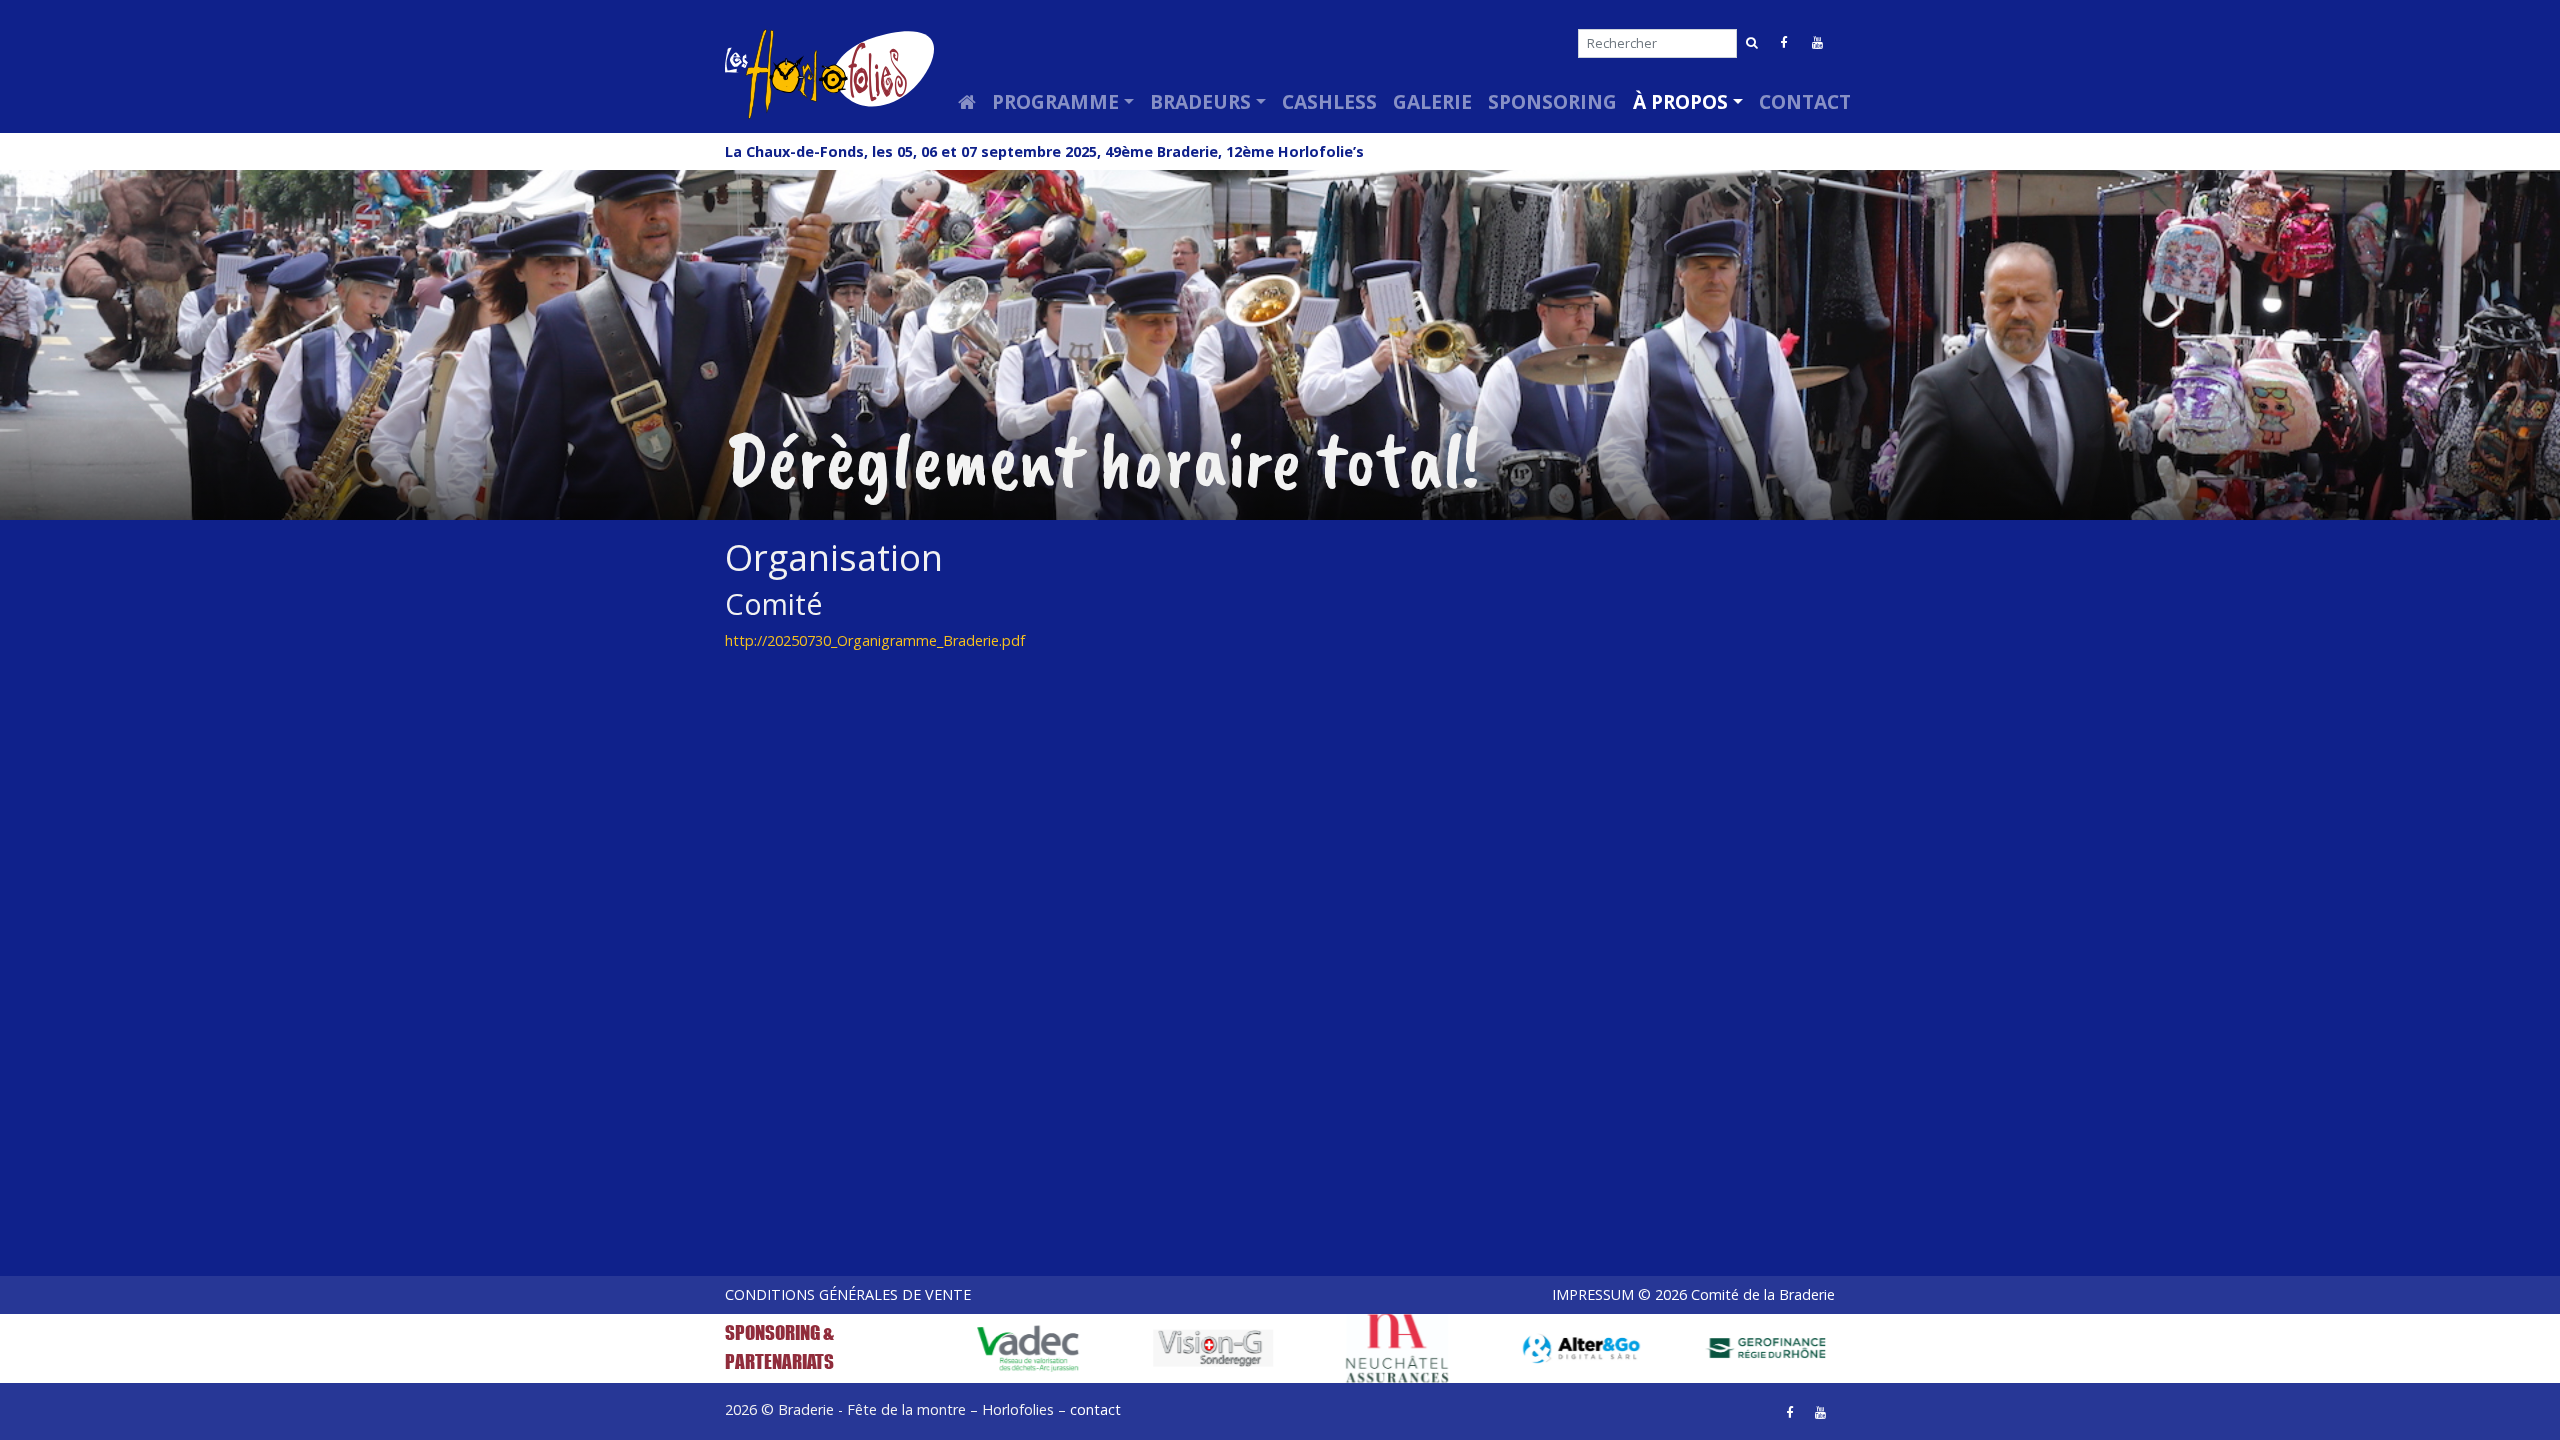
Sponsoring (1552, 101)
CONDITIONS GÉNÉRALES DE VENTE (848, 1294)
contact (1095, 1409)
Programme (1055, 101)
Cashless (1329, 101)
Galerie (1432, 101)
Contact (1805, 101)
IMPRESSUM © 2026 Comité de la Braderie (1693, 1294)
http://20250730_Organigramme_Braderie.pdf (875, 640)
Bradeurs (1200, 101)
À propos (1680, 101)
